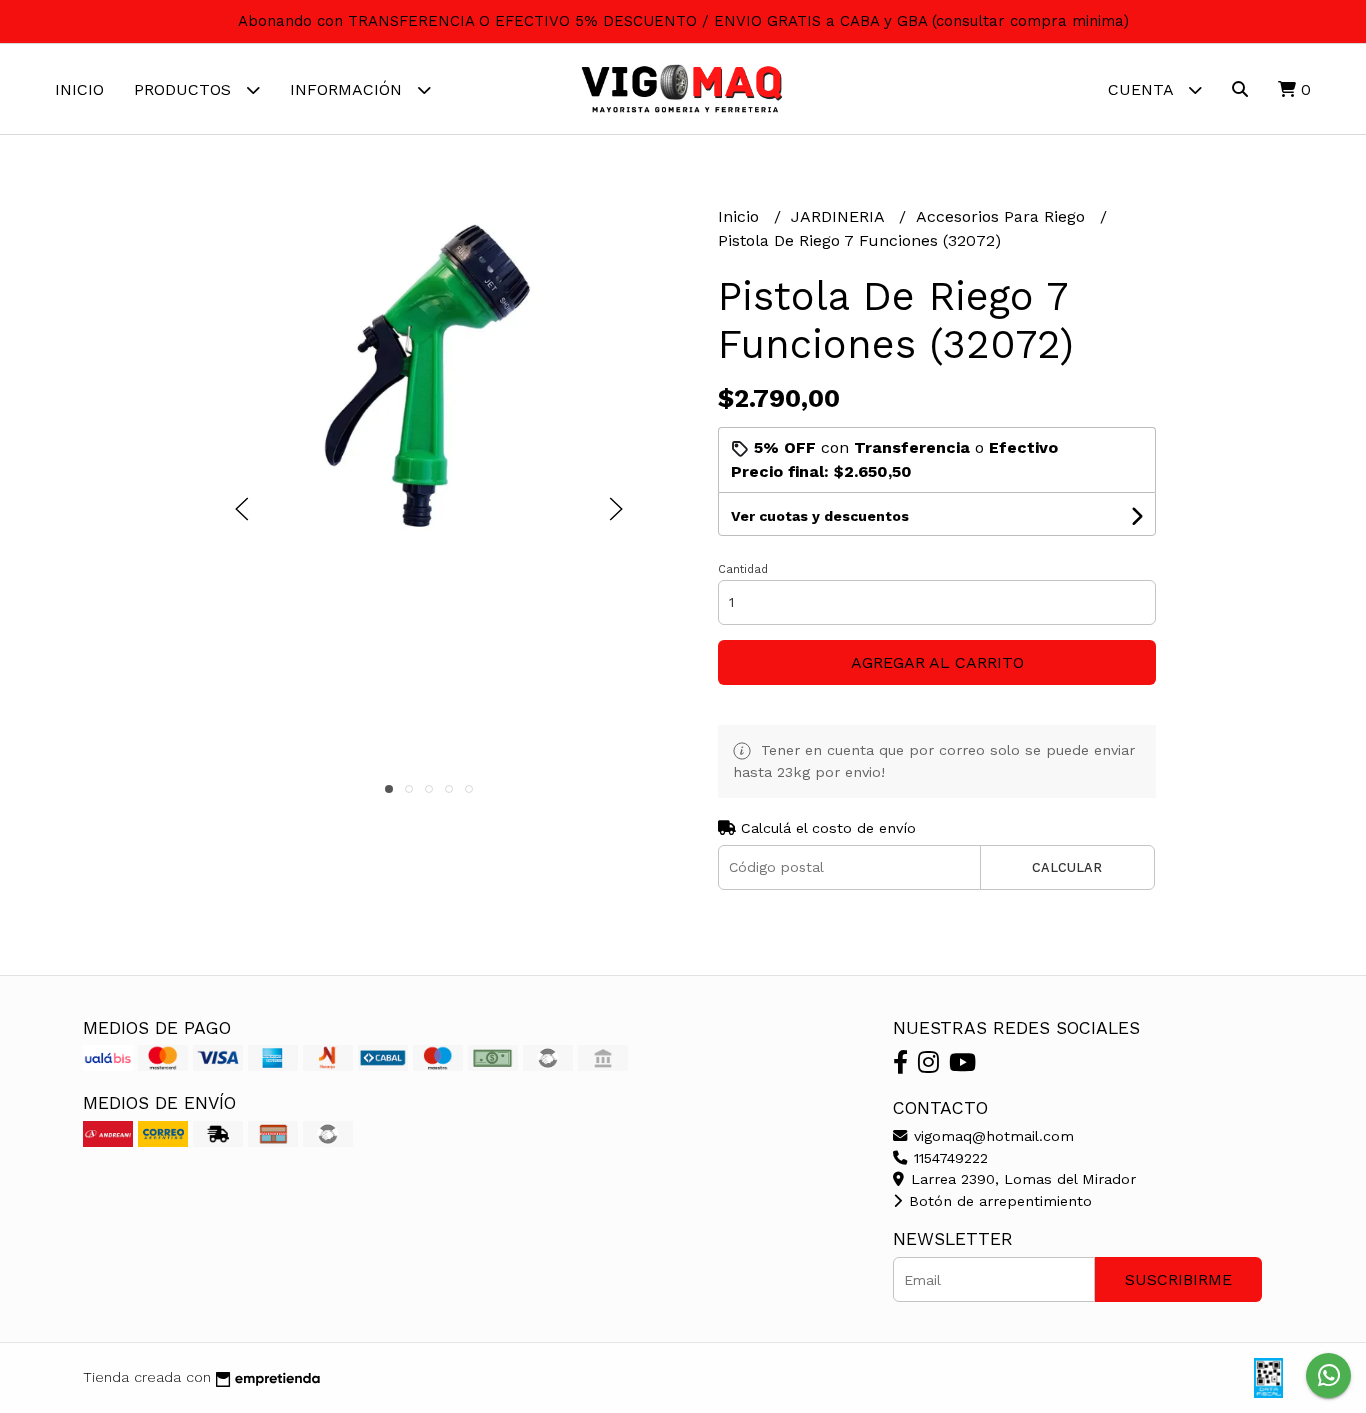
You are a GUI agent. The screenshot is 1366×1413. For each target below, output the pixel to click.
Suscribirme (1178, 1279)
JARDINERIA (840, 216)
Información (348, 89)
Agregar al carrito (937, 662)
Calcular (1067, 867)
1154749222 (948, 1158)
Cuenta (1143, 89)
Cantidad (743, 569)
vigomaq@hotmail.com (991, 1136)
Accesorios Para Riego (1003, 216)
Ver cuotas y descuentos (820, 516)
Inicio (79, 89)
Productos (185, 89)
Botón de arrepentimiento (998, 1201)
